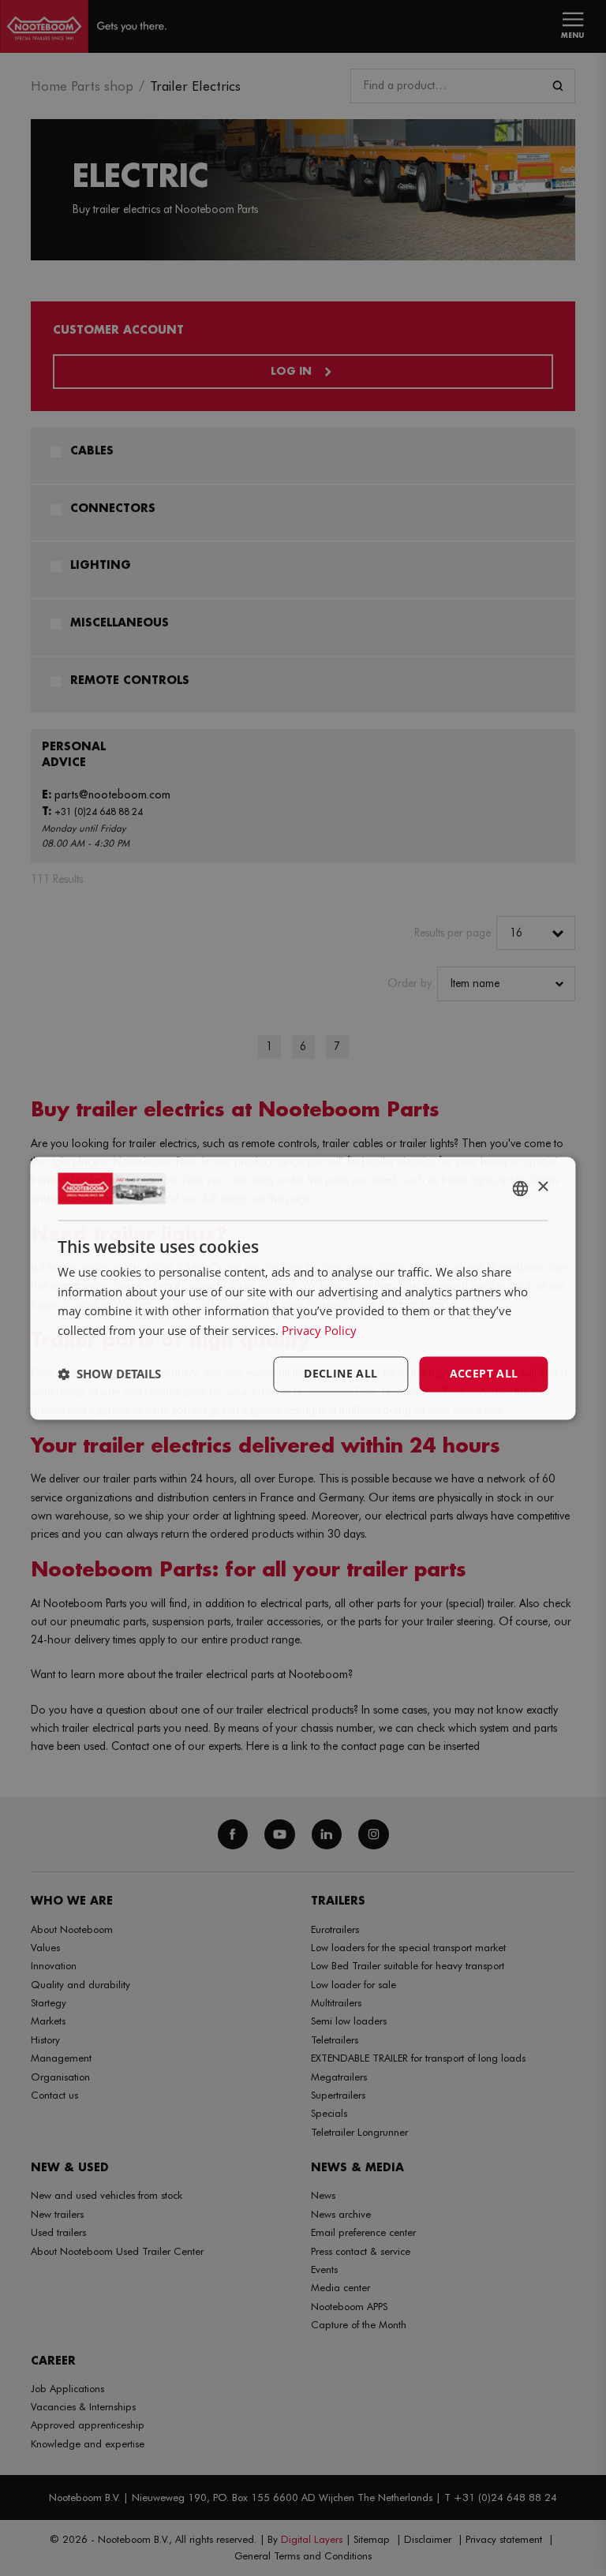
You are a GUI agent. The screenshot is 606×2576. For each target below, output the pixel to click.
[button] (109, 1374)
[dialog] (303, 1288)
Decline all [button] (340, 1373)
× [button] (542, 1187)
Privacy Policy (319, 1331)
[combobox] (521, 1188)
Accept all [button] (484, 1373)
